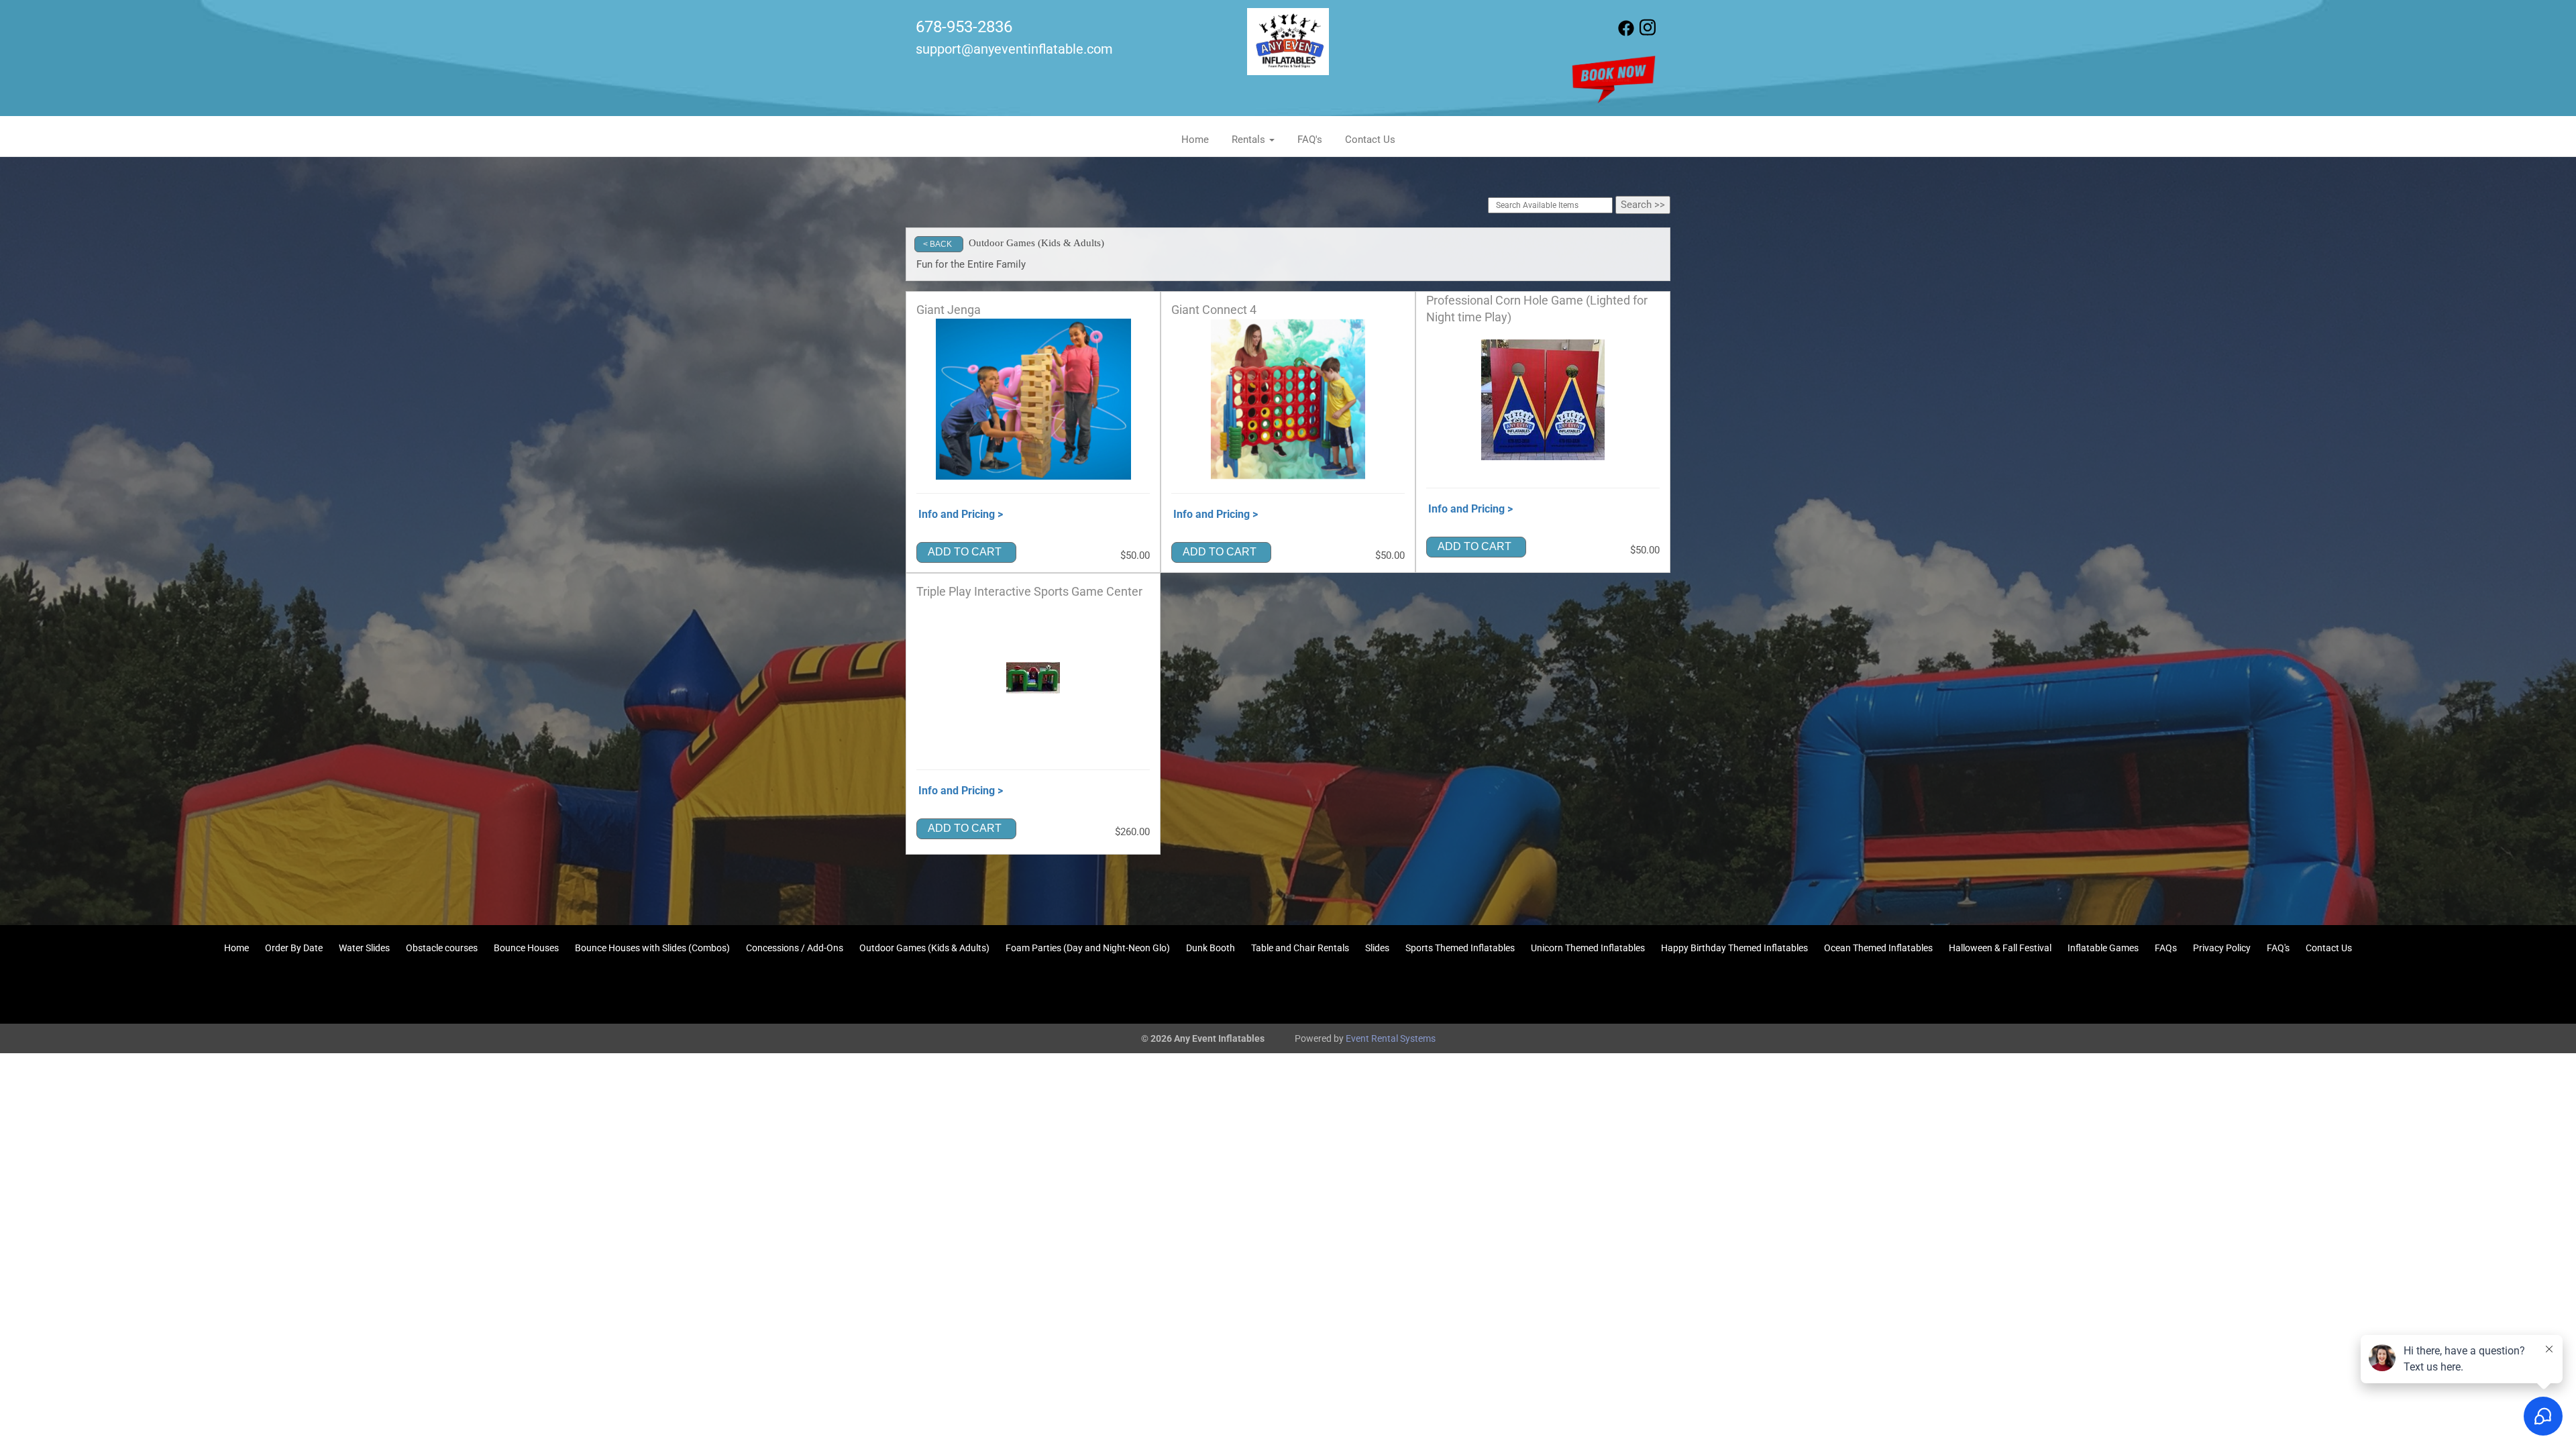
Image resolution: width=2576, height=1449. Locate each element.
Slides (1377, 948)
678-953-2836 (964, 27)
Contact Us (1370, 140)
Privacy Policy (2222, 948)
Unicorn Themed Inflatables (1588, 948)
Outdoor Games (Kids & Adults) (924, 948)
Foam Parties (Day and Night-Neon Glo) (1088, 948)
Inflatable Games (2103, 948)
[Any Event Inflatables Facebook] (1626, 33)
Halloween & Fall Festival (2000, 948)
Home (1195, 140)
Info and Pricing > (961, 514)
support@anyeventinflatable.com (1014, 49)
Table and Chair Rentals (1300, 948)
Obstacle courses (442, 948)
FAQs (2166, 948)
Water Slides (364, 948)
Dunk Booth (1211, 948)
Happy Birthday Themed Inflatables (1734, 948)
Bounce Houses (526, 948)
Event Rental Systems (1391, 1038)
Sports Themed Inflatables (1460, 948)
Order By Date (294, 948)
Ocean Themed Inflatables (1878, 948)
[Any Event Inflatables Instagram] (1648, 33)
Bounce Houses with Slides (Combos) (652, 948)
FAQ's (1310, 140)
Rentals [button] (1250, 140)
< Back (937, 244)
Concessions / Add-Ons (795, 948)
